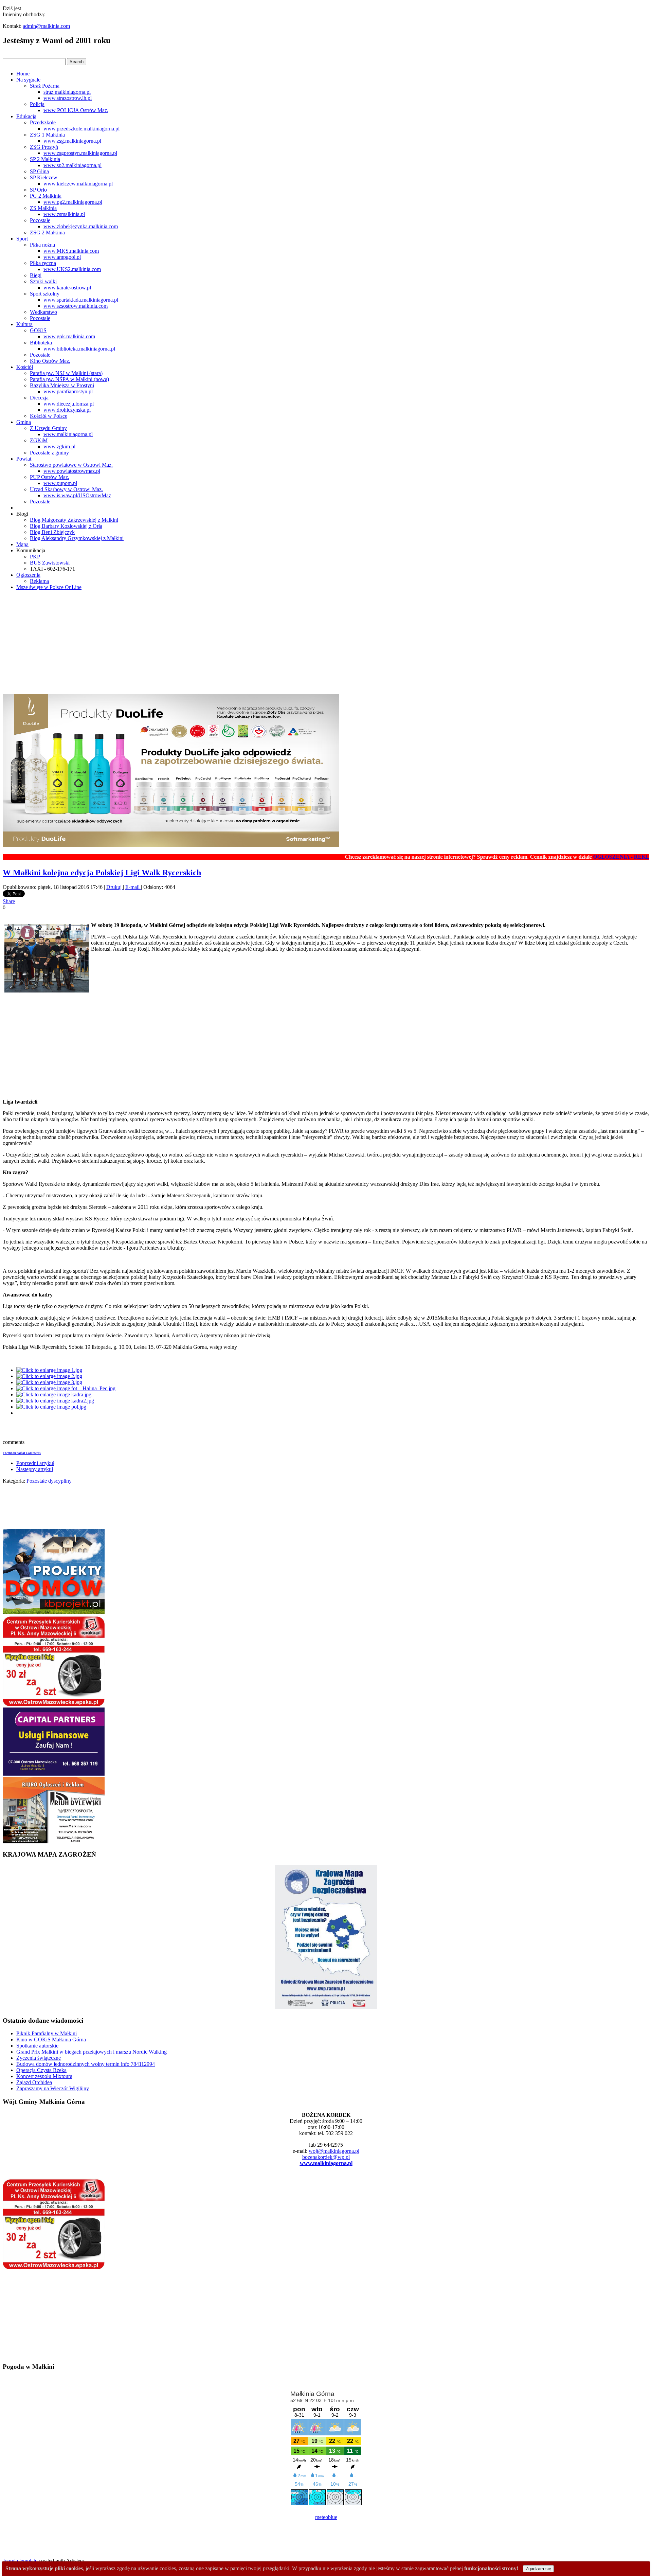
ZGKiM (39, 440)
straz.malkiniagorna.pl (67, 92)
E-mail (133, 887)
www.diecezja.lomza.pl (69, 404)
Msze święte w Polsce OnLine (49, 587)
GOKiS (38, 330)
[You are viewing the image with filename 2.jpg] (49, 1376)
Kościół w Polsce (49, 416)
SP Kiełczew (44, 177)
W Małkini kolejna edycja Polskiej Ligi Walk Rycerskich (102, 873)
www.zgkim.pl (59, 446)
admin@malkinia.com (46, 26)
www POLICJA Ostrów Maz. (76, 110)
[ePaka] (54, 1704)
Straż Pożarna (45, 86)
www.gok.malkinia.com (69, 336)
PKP (35, 557)
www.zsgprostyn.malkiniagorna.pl (80, 153)
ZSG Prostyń (44, 147)
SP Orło (38, 190)
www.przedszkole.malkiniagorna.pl (81, 129)
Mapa (22, 544)
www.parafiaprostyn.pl (68, 391)
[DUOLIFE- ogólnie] (171, 845)
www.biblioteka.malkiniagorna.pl (79, 349)
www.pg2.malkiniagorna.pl (73, 202)
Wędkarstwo (43, 312)
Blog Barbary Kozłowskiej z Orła (66, 526)
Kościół (25, 367)
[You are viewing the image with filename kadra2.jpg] (55, 1401)
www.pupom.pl (60, 483)
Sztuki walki (43, 281)
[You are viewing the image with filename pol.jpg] (51, 1407)
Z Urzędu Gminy (48, 428)
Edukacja (26, 116)
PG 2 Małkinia (46, 196)
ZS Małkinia (43, 208)
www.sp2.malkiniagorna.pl (73, 165)
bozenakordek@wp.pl (326, 2157)
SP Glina (39, 171)
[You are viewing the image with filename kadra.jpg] (54, 1394)
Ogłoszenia (28, 575)
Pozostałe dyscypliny (49, 1481)
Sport (22, 239)
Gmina (24, 422)
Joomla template (20, 2561)
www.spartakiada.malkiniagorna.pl (81, 300)
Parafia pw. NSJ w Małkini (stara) (66, 373)
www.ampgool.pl (62, 257)
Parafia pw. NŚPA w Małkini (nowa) (69, 379)
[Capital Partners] (54, 1774)
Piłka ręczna (43, 263)
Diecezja (39, 398)
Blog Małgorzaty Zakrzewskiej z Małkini (74, 520)
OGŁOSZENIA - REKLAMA (574, 857)
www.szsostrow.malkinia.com (76, 306)
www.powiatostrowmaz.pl (72, 471)
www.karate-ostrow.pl (67, 288)
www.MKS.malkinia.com (71, 251)
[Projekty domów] (54, 1612)
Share (9, 901)
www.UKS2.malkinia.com (72, 269)
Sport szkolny (45, 294)
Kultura (24, 324)
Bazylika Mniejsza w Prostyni (62, 385)
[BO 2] (54, 1841)
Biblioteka (41, 343)
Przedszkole (43, 122)
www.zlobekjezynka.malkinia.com (81, 226)
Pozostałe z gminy (49, 453)
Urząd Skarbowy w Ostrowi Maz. (66, 489)
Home (23, 74)
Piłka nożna (42, 245)
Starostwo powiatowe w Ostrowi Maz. (71, 465)
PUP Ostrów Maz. (50, 477)
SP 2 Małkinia (45, 159)
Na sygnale (28, 80)
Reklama (39, 581)
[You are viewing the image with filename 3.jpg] (49, 1382)
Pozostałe (40, 220)
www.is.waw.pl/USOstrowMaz (77, 495)
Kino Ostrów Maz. (50, 361)
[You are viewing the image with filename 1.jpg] (49, 1370)
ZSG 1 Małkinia (47, 135)
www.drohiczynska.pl (67, 410)
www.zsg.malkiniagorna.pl (72, 141)
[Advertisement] (326, 643)
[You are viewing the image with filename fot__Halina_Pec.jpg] (66, 1388)
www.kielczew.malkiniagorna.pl (78, 184)
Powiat (24, 459)
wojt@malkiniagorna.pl (334, 2151)
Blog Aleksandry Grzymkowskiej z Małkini (77, 538)
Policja (37, 104)
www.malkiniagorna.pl (68, 434)
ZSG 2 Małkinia (47, 232)
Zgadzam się (538, 2569)
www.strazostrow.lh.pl (68, 98)
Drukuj (115, 887)
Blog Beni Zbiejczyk (52, 532)
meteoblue (326, 2517)
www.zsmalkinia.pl (64, 214)
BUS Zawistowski (50, 563)
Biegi (36, 275)
